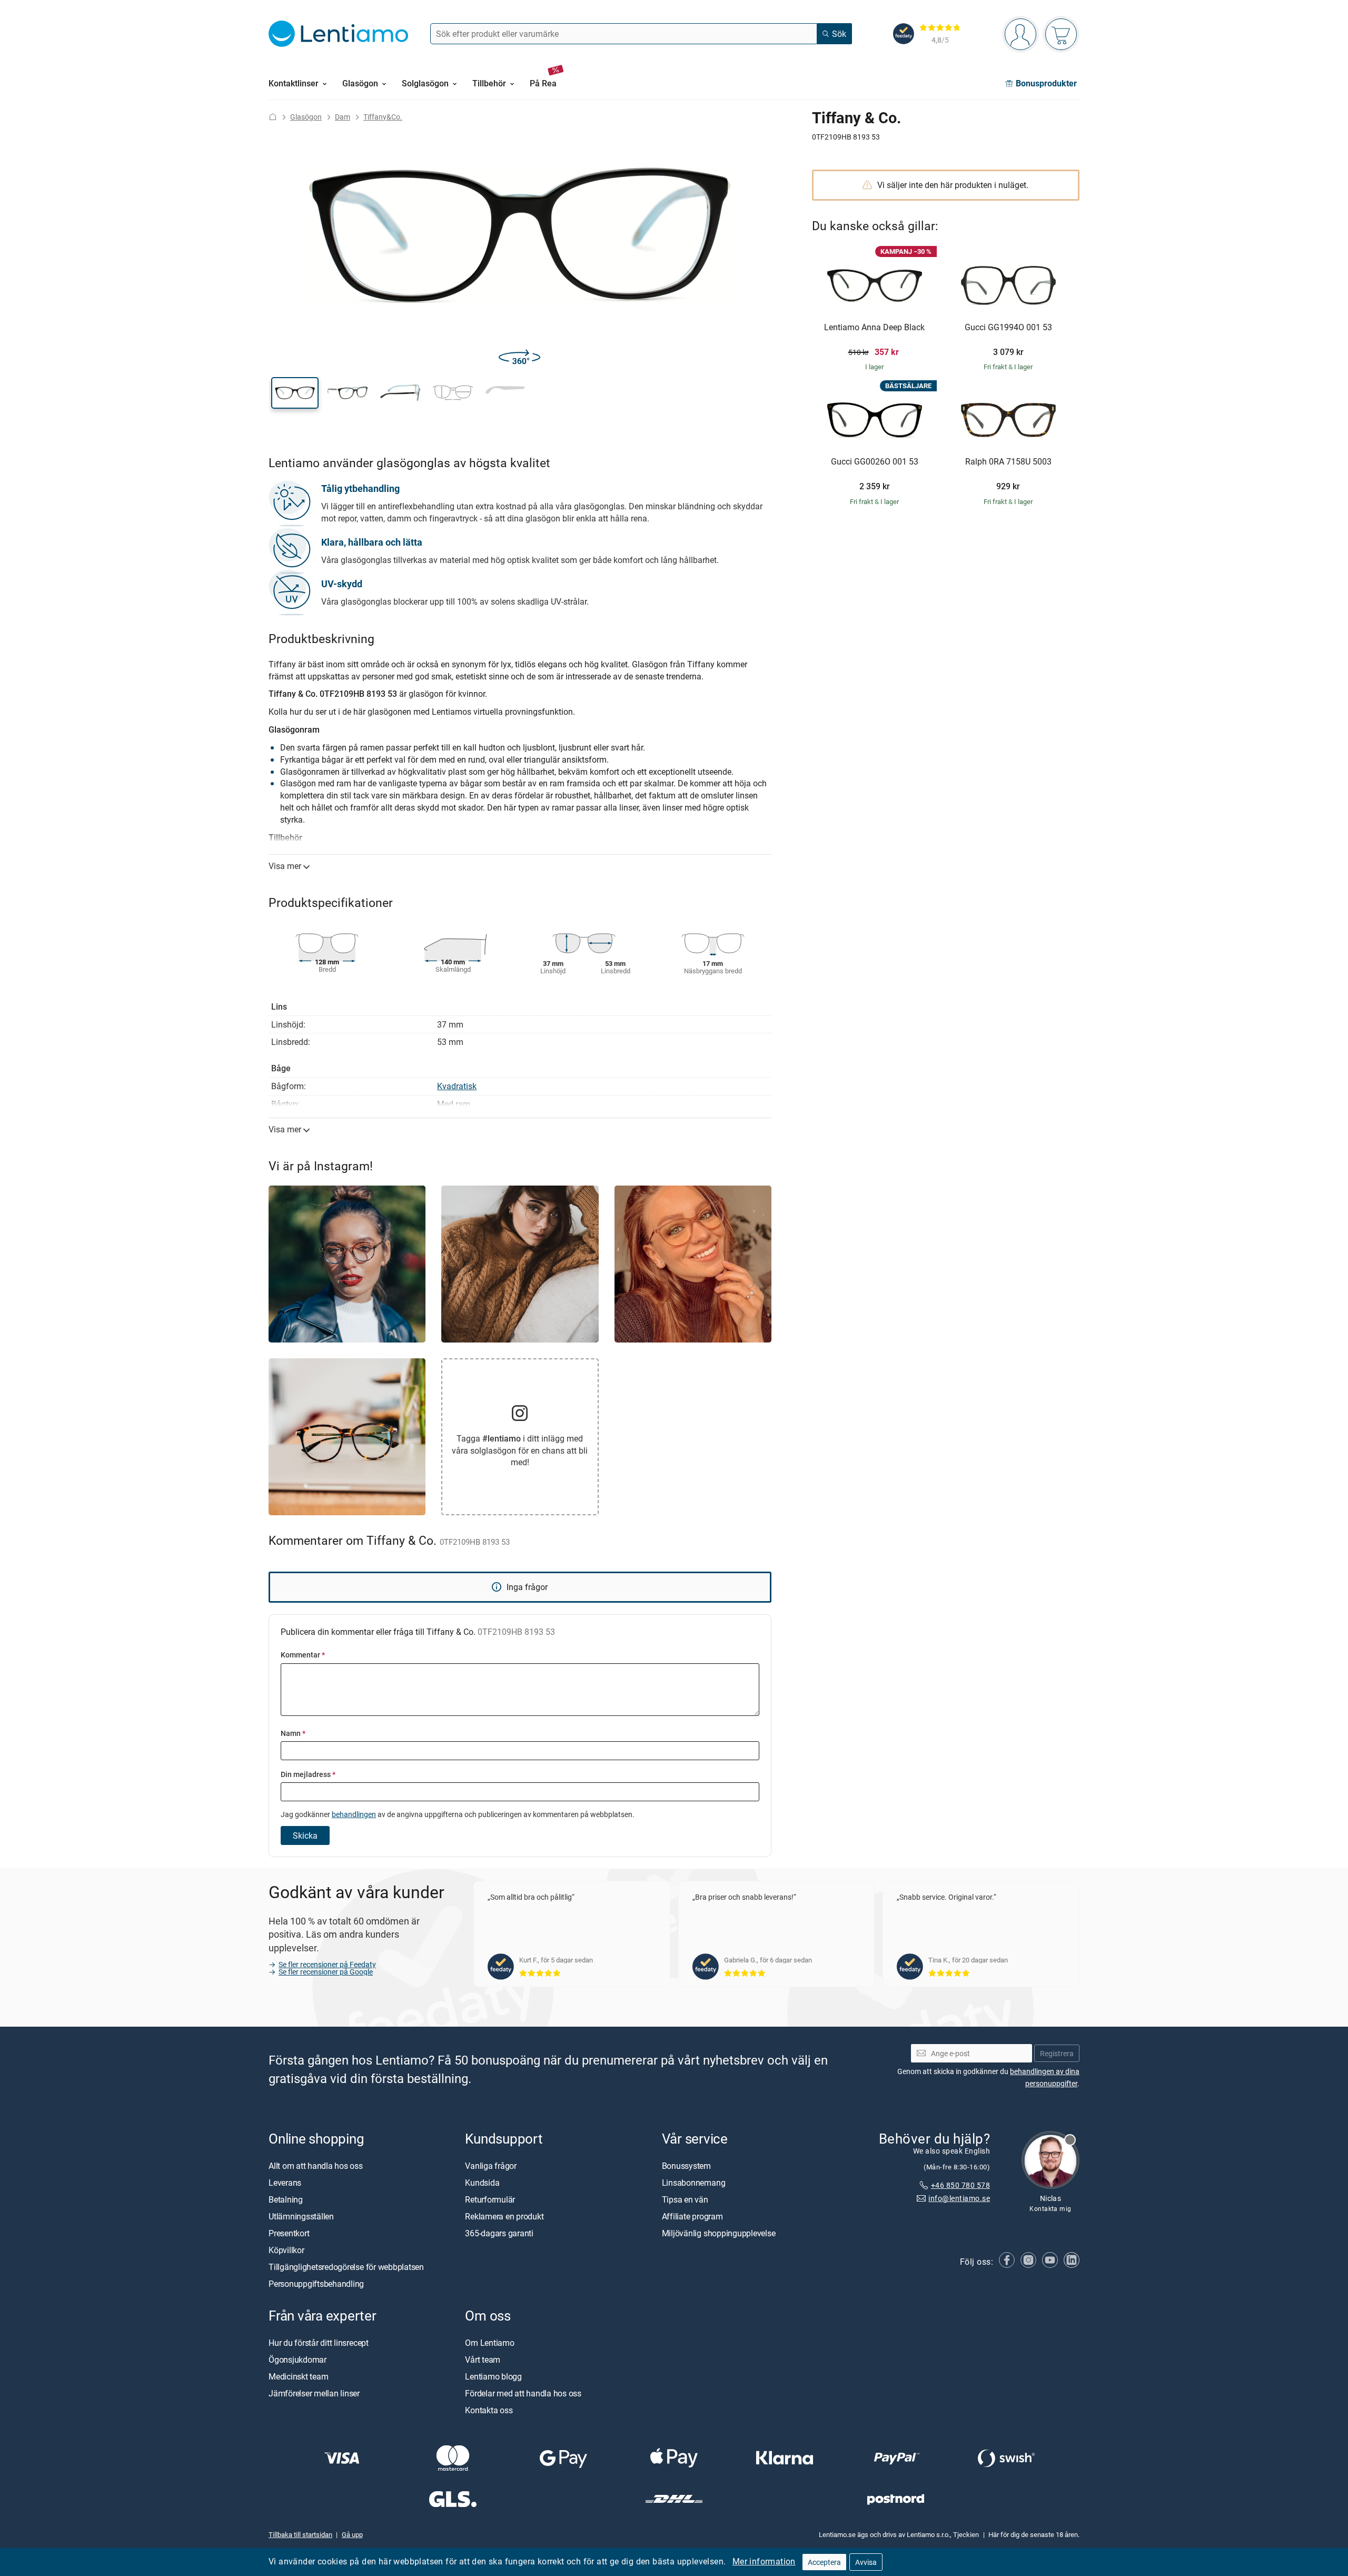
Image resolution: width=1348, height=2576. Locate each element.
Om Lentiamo (489, 2342)
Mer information (764, 2561)
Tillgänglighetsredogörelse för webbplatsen (346, 2266)
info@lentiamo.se (959, 2198)
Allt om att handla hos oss (316, 2165)
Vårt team (483, 2359)
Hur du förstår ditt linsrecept (319, 2342)
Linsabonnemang (694, 2182)
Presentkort (289, 2233)
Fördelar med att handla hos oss (523, 2393)
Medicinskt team (298, 2376)
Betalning (286, 2199)
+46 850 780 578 (960, 2184)
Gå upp (352, 2534)
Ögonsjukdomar (298, 2359)
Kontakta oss (489, 2410)
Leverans (285, 2182)
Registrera (1057, 2053)
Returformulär (490, 2199)
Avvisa (866, 2562)
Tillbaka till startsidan (300, 2534)
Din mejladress (308, 1774)
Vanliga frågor (491, 2165)
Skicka (305, 1835)
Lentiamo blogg (493, 2376)
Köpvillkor (286, 2249)
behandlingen (354, 1814)
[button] (295, 393)
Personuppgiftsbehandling (316, 2283)
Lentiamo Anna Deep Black (874, 328)
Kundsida (482, 2182)
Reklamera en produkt (504, 2216)
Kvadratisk (457, 1086)
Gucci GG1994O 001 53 (1008, 328)
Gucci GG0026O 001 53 (875, 462)
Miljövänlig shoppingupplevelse (719, 2233)
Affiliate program (692, 2216)
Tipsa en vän (685, 2199)
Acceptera (824, 2562)
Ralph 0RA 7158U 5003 (1008, 462)
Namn (293, 1733)
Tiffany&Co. (383, 117)
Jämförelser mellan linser (314, 2393)
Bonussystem (686, 2165)
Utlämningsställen (301, 2216)
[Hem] (273, 117)
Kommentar (303, 1655)
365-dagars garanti (499, 2233)
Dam (343, 117)
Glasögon (306, 117)
